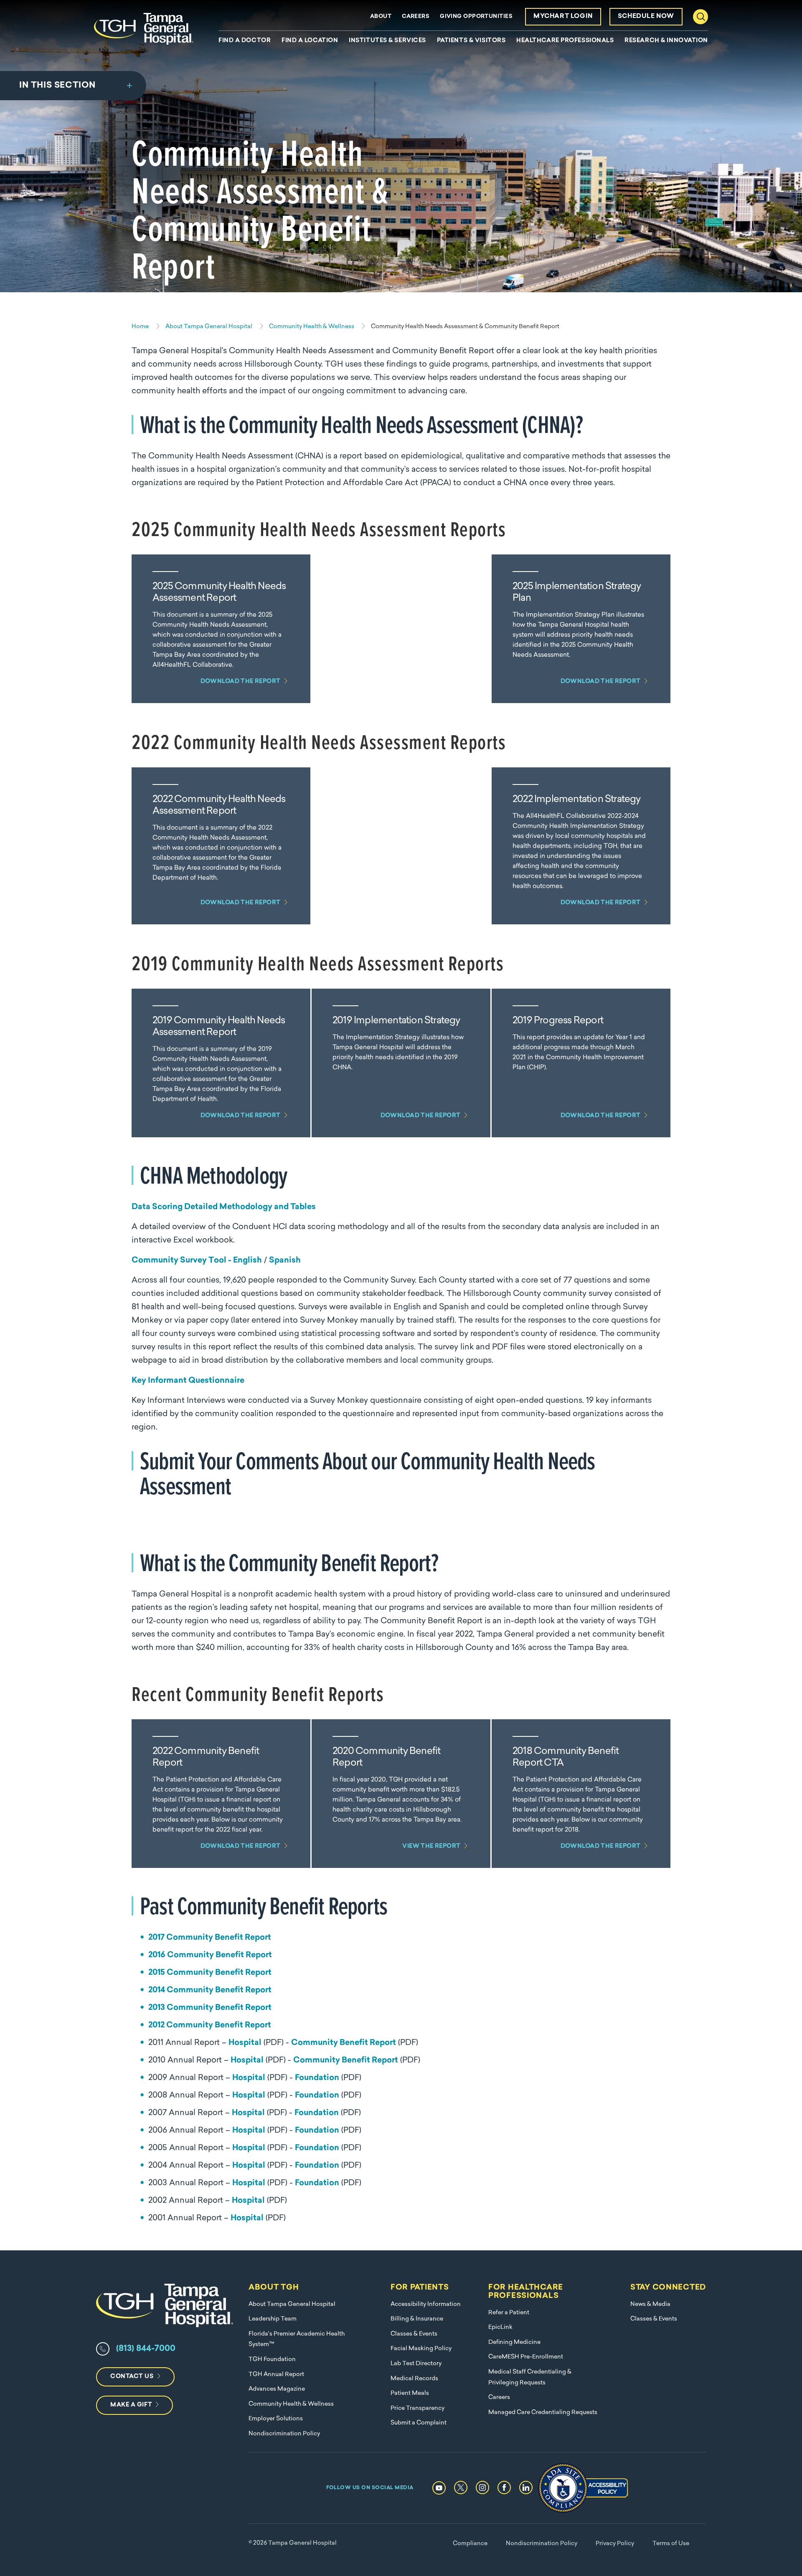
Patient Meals (410, 2393)
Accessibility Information (426, 2304)
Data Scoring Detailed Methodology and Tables (224, 1207)
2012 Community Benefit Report (210, 2026)
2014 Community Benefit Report (210, 1990)
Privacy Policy (615, 2544)
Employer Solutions (276, 2419)
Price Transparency (417, 2408)
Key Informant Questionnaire (188, 1381)
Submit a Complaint (419, 2423)
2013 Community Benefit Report (210, 2008)
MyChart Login (563, 16)
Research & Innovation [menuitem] (666, 41)
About (381, 16)
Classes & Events (414, 2334)
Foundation (317, 2078)
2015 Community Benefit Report (210, 1973)
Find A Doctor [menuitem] (245, 41)
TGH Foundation (272, 2360)
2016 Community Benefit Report (210, 1955)
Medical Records (414, 2379)
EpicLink (500, 2327)
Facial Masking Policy (421, 2349)
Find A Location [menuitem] (310, 41)
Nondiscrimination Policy (284, 2434)
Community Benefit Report (344, 2043)
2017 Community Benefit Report (210, 1938)
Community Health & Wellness (291, 2404)
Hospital (245, 2043)
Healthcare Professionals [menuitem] (565, 41)
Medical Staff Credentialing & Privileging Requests (530, 2377)
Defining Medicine (514, 2342)
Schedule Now (646, 16)
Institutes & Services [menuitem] (387, 41)
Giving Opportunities (476, 16)
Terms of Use (671, 2544)
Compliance (470, 2544)
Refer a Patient (509, 2313)
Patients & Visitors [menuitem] (471, 41)
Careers (416, 16)
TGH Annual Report (276, 2375)
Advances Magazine (277, 2389)
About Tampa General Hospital (292, 2304)
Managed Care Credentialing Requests (543, 2413)
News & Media (650, 2304)
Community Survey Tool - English (197, 1261)
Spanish (285, 1261)
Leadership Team (273, 2319)
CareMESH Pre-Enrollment (526, 2357)
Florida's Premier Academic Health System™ (297, 2339)
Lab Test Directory (416, 2364)
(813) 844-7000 (146, 2349)
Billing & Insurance (417, 2319)
